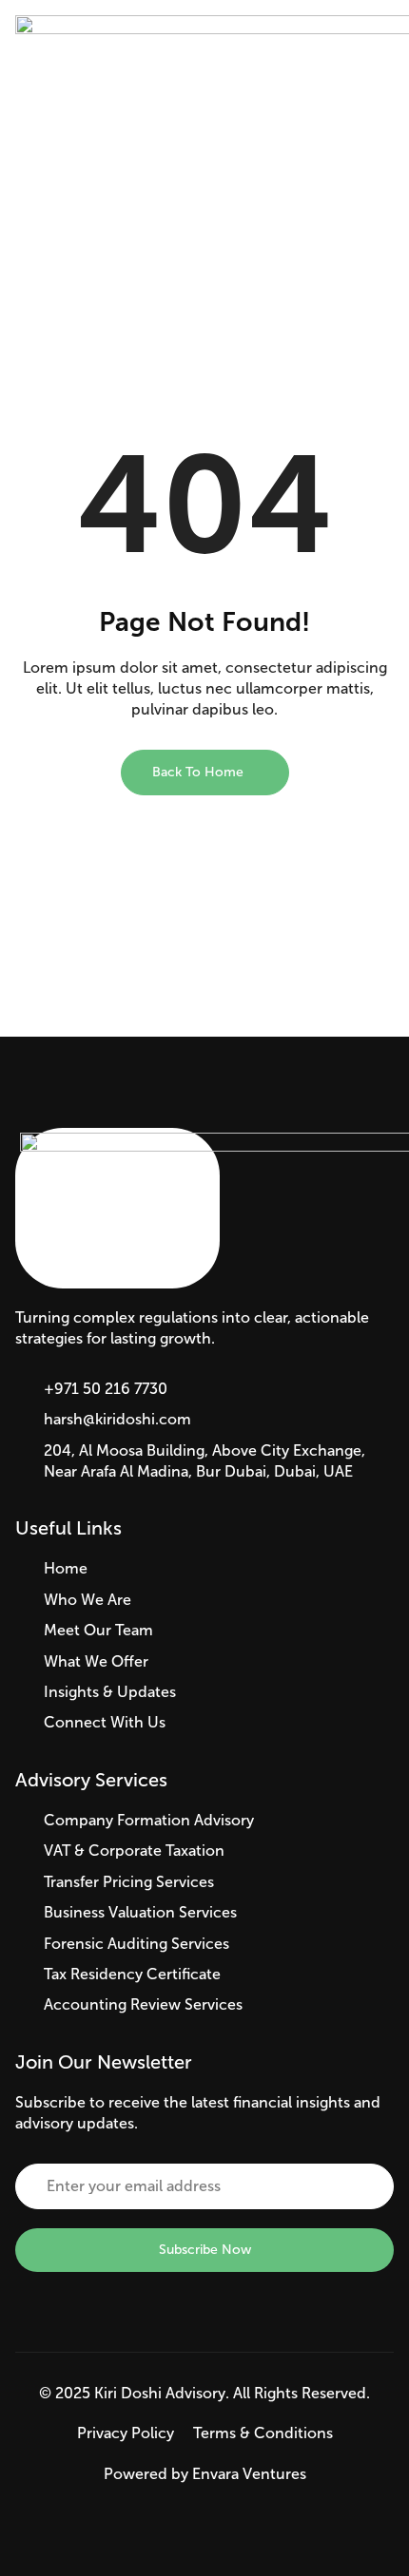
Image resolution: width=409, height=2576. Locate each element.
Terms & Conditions (263, 2433)
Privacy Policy (126, 2433)
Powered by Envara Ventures (205, 2474)
